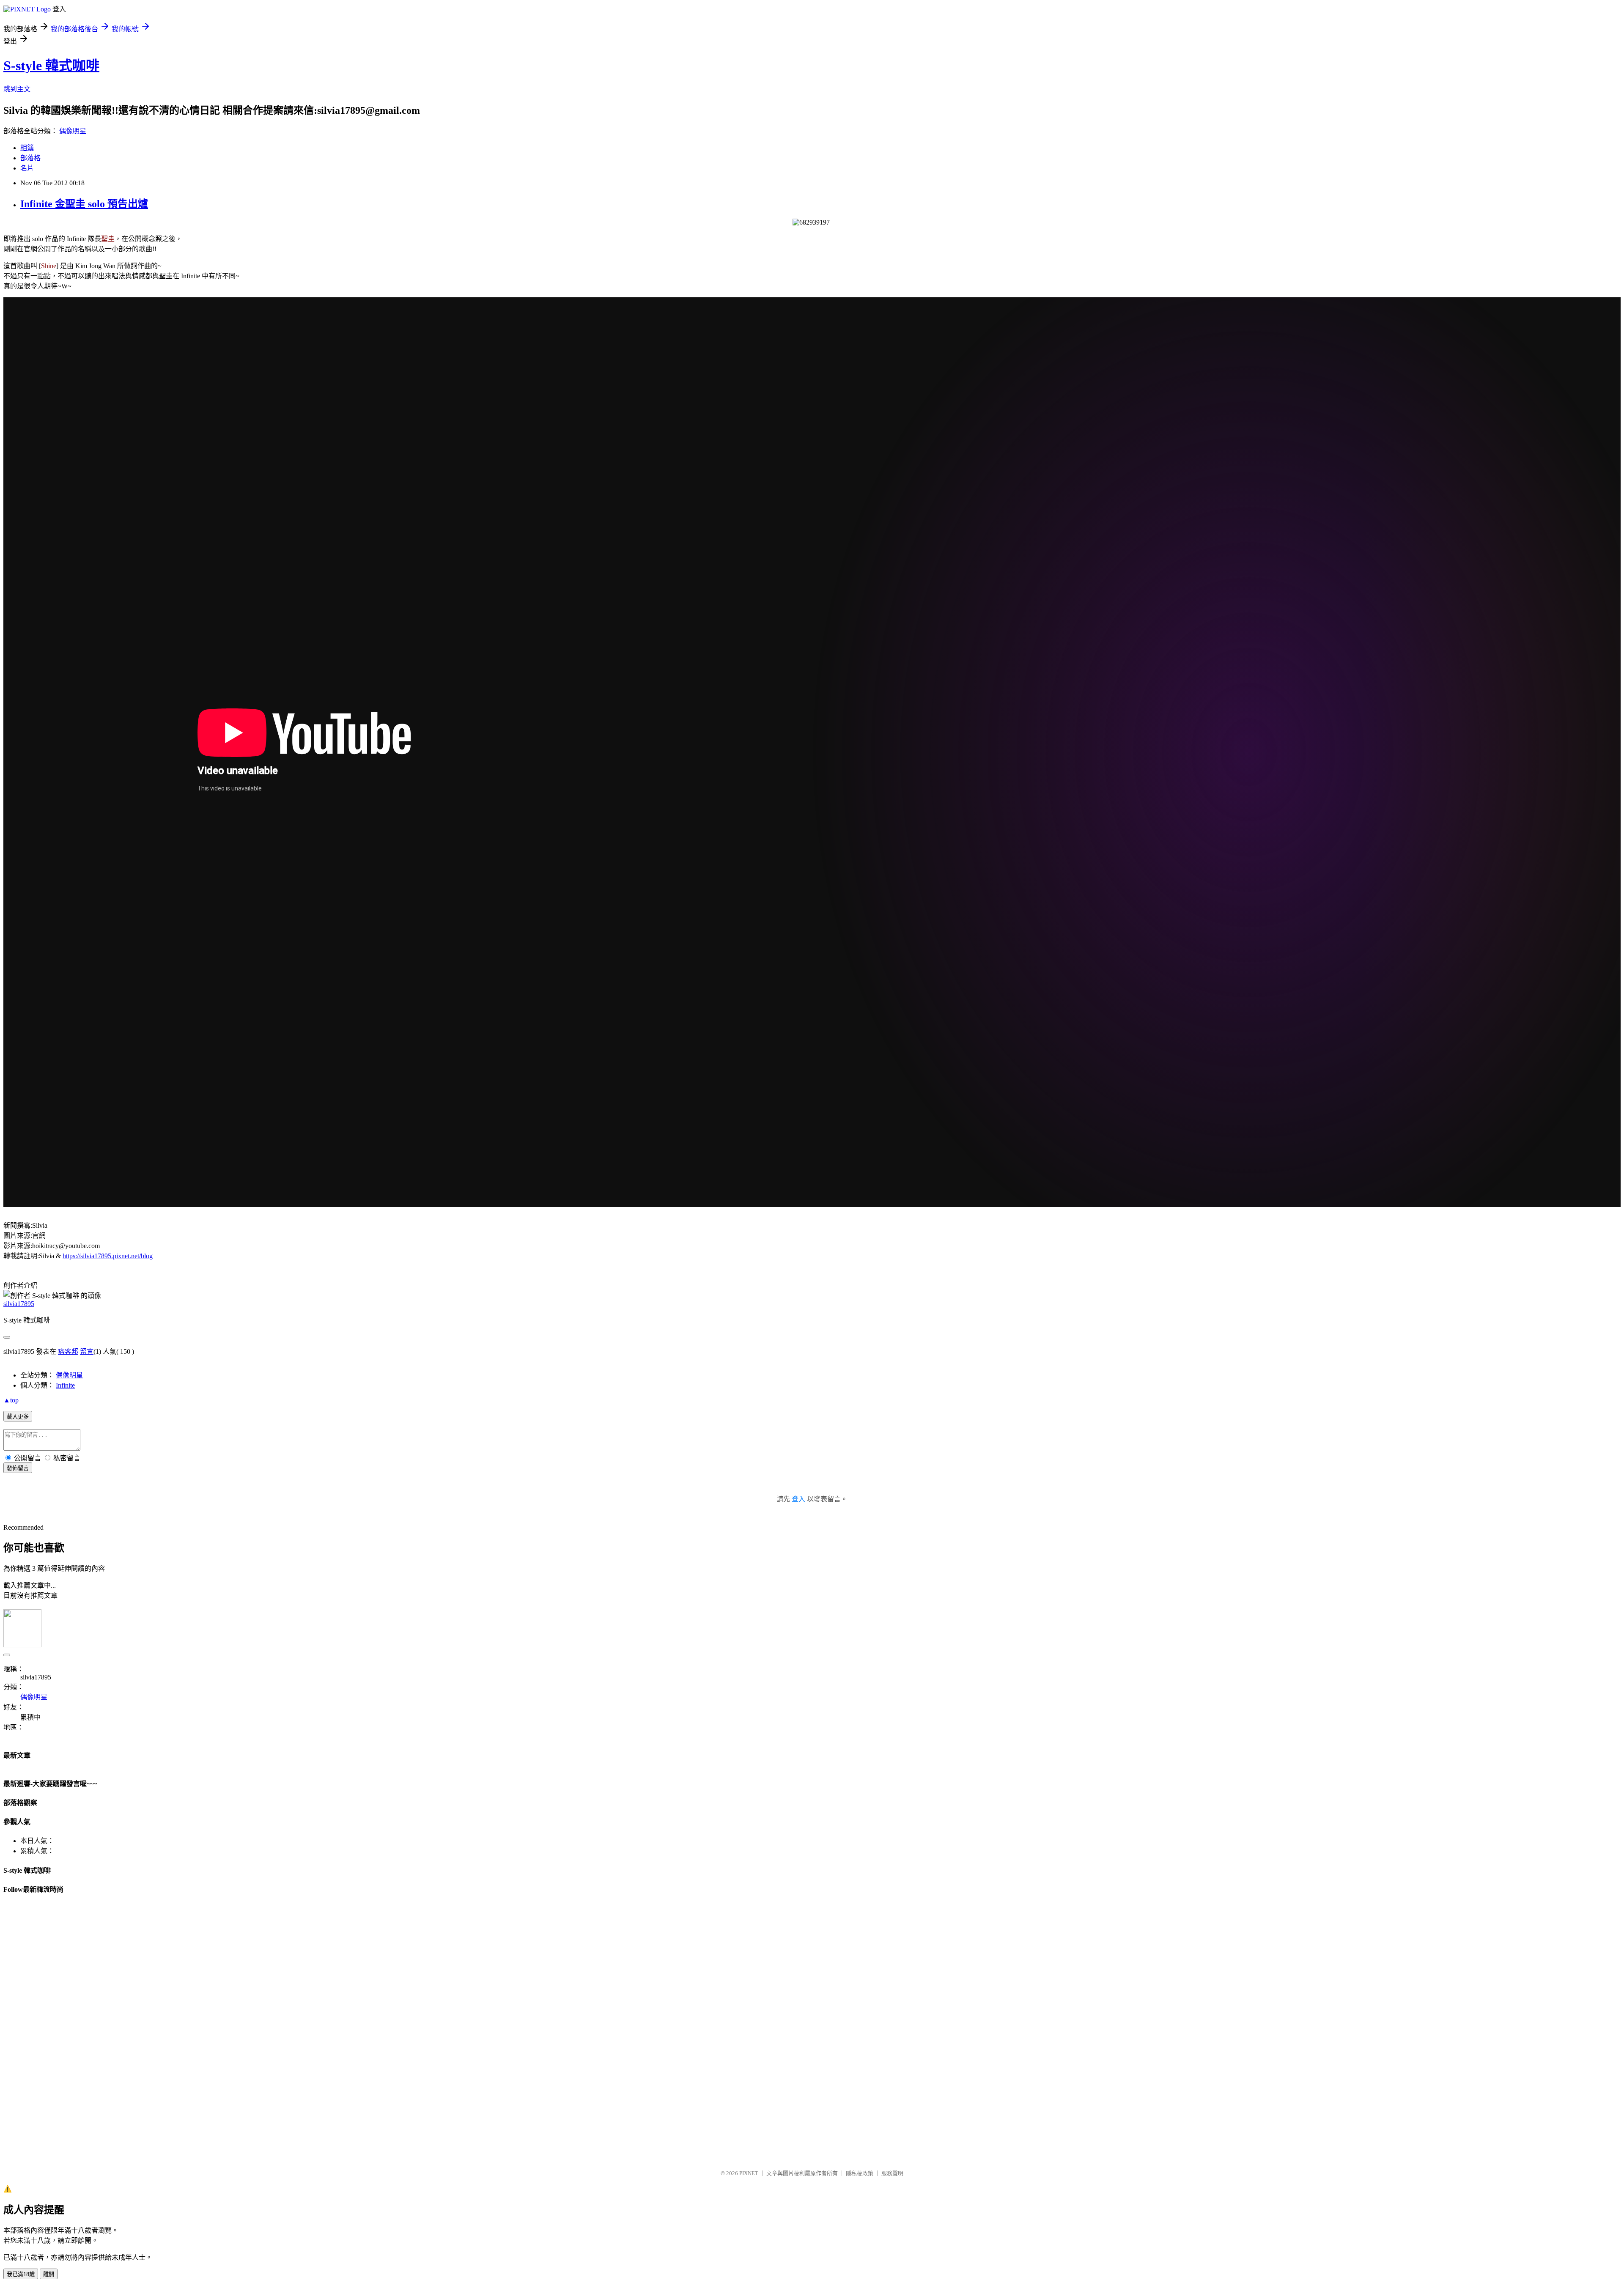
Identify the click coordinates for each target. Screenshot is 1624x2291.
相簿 (27, 148)
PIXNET (749, 2173)
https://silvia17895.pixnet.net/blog (108, 1256)
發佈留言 (18, 1468)
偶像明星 (73, 131)
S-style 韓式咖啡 (51, 66)
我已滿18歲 (21, 2274)
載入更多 (18, 1417)
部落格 (30, 158)
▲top (11, 1400)
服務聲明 (892, 2173)
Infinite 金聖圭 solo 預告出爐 (84, 204)
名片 (27, 168)
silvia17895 (19, 1304)
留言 (87, 1351)
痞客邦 (68, 1351)
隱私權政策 (860, 2173)
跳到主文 (17, 89)
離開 (49, 2274)
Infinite (65, 1385)
